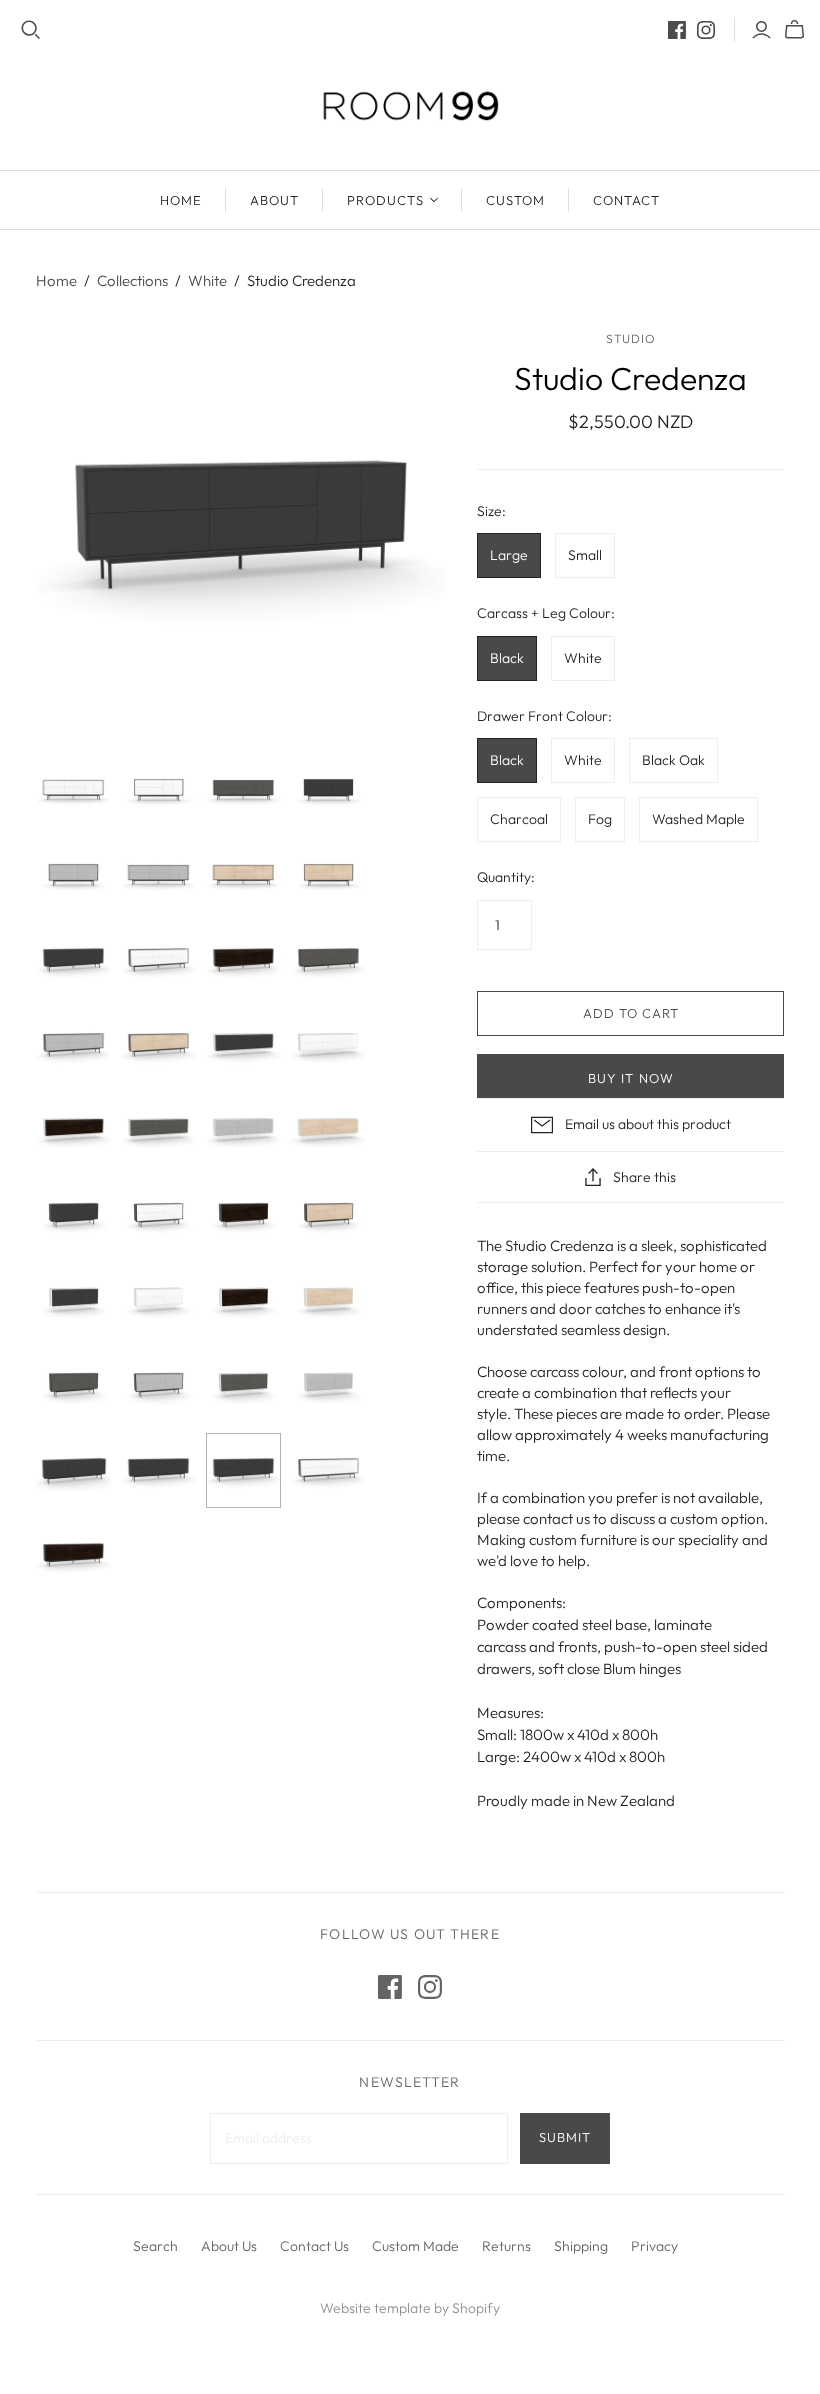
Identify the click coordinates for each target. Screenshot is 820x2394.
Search (155, 2246)
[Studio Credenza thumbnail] (73, 1385)
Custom (515, 200)
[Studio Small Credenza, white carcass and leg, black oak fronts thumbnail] (243, 1300)
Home (56, 280)
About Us (229, 2246)
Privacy (654, 2246)
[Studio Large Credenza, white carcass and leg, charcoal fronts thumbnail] (158, 1130)
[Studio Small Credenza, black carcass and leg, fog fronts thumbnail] (73, 875)
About (274, 200)
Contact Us (314, 2246)
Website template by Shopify (410, 2308)
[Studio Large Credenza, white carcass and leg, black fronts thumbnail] (243, 1045)
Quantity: (506, 877)
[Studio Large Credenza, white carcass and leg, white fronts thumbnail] (328, 1045)
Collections (132, 280)
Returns (506, 2246)
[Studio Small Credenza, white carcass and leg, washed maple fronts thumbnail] (328, 1300)
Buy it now (630, 1078)
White (207, 280)
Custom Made (415, 2246)
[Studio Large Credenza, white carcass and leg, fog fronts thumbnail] (243, 1130)
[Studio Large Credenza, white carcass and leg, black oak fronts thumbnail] (73, 1130)
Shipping (581, 2246)
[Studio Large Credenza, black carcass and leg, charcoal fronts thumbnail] (243, 790)
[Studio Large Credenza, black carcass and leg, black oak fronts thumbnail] (243, 960)
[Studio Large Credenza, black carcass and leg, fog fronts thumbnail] (158, 875)
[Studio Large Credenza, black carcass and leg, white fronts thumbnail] (73, 790)
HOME (181, 200)
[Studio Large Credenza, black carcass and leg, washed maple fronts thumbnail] (243, 875)
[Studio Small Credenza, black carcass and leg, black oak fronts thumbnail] (243, 1215)
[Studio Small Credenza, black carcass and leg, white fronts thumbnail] (158, 790)
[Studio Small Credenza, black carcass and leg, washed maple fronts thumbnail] (328, 875)
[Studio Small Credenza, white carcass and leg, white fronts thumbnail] (158, 1300)
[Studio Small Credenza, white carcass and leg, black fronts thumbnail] (73, 1300)
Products (385, 200)
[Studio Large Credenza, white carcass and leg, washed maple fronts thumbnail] (328, 1130)
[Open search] (31, 30)
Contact (626, 200)
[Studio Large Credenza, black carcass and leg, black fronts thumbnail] (73, 960)
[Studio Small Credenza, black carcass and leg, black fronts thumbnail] (328, 790)
